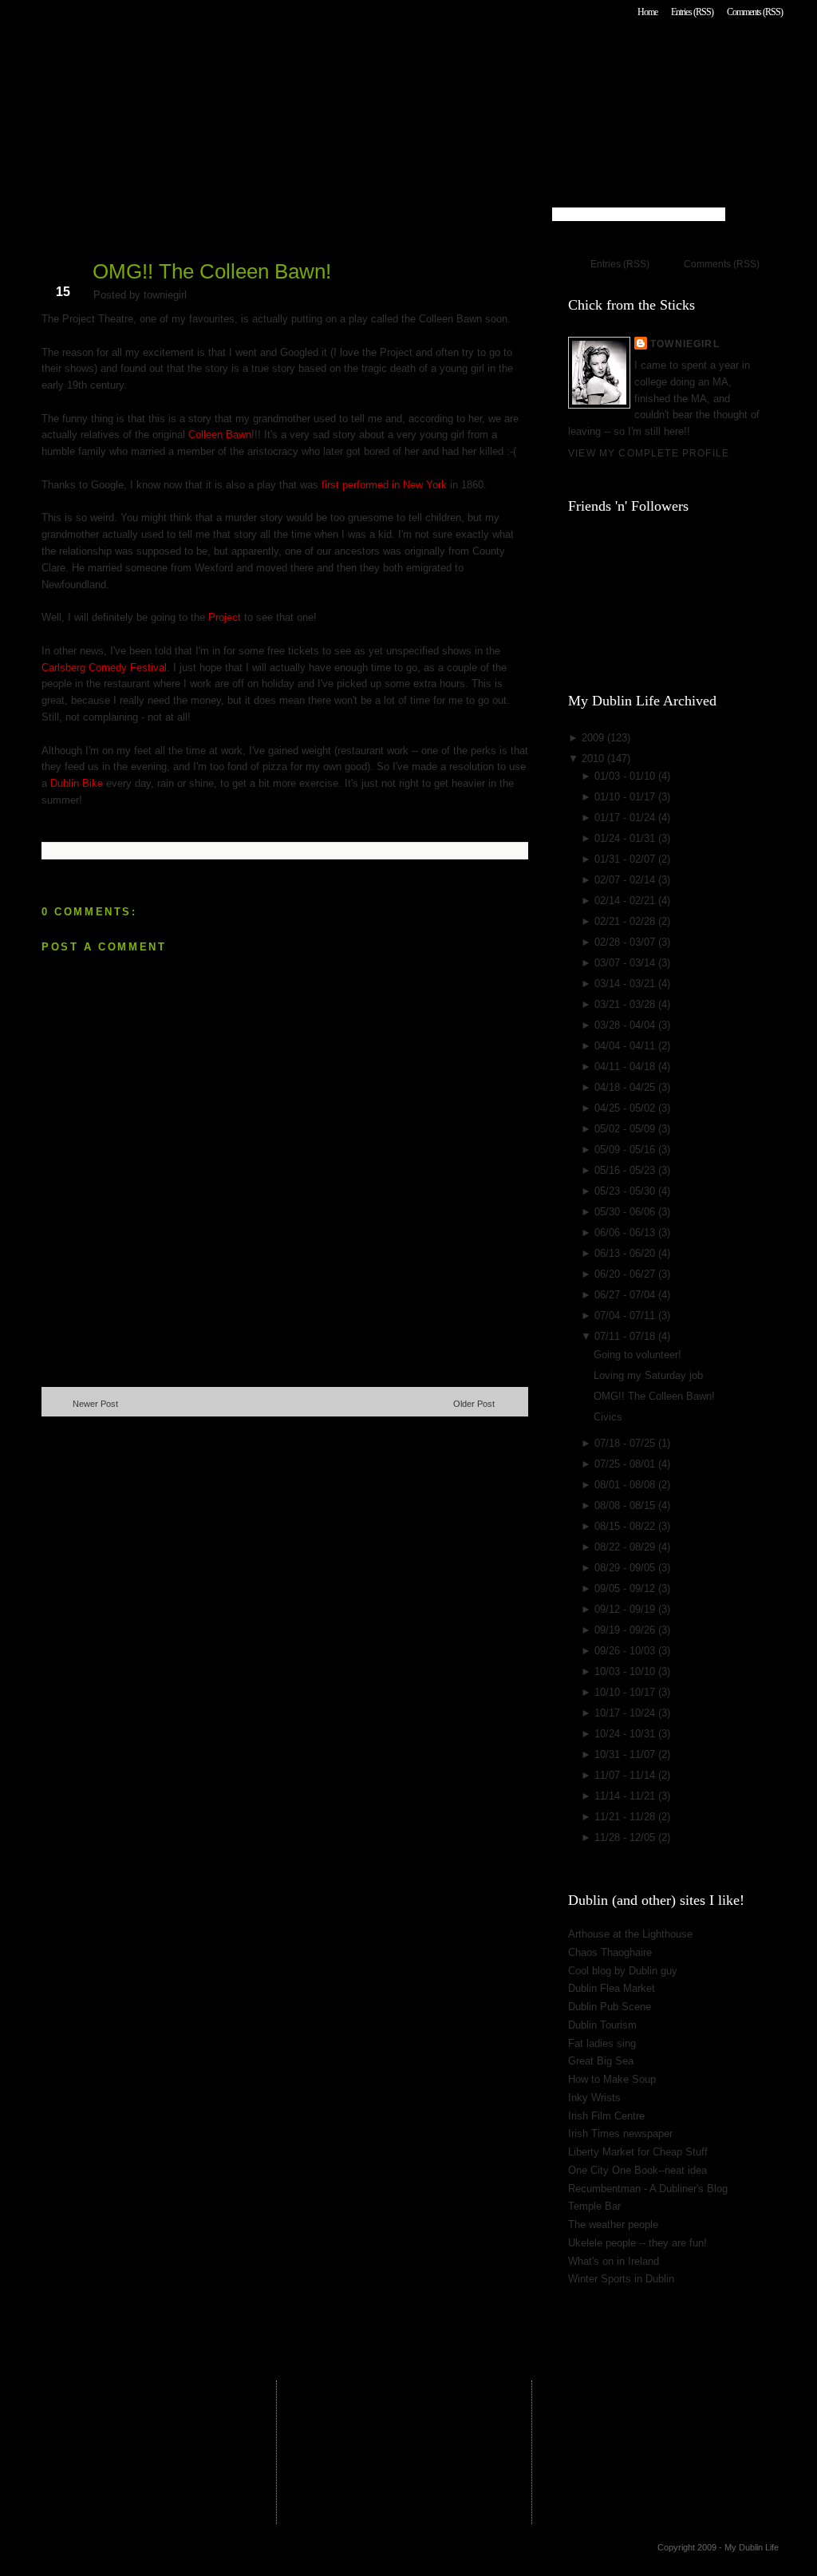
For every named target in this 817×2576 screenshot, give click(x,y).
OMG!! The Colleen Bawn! (212, 271)
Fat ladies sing (602, 2043)
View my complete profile (649, 453)
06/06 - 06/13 (626, 1233)
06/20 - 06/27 (626, 1274)
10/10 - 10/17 (626, 1692)
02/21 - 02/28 (626, 921)
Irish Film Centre (606, 2116)
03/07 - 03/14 (626, 963)
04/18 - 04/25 (626, 1087)
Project (225, 617)
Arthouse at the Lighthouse (630, 1934)
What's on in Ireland (614, 2261)
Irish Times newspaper (620, 2133)
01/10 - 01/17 (626, 797)
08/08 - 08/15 (626, 1505)
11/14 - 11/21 (626, 1796)
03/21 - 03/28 (626, 1004)
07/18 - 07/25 (626, 1443)
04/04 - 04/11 (626, 1046)
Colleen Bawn (220, 435)
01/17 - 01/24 (626, 818)
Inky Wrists (594, 2098)
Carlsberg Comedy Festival (104, 668)
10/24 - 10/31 (626, 1734)
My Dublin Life (245, 55)
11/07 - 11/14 (626, 1775)
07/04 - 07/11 (626, 1316)
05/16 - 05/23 (626, 1170)
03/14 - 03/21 (626, 984)
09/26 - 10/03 (626, 1651)
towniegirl (685, 344)
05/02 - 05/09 (626, 1129)
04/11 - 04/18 (626, 1067)
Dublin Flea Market (612, 1988)
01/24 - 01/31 (626, 838)
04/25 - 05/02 (626, 1108)
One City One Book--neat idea (637, 2170)
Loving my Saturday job (648, 1375)
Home (647, 12)
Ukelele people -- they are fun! (637, 2243)
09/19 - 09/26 (626, 1630)
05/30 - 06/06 (626, 1212)
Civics (608, 1417)
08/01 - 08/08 (626, 1485)
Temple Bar (594, 2206)
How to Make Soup (612, 2079)
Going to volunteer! (637, 1355)
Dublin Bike (77, 783)
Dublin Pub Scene (610, 2007)
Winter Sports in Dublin (621, 2279)
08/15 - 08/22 (626, 1526)
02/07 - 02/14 (626, 880)
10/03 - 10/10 (626, 1671)
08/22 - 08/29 (626, 1547)
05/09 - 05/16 (626, 1150)
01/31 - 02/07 (626, 859)
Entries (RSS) (692, 12)
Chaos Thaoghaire (610, 1952)
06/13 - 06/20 (626, 1253)
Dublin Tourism (602, 2025)
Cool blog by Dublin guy (623, 1971)
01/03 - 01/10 (626, 776)
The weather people (613, 2224)
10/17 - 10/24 (626, 1713)
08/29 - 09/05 (626, 1568)
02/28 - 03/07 (626, 942)
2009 (594, 738)
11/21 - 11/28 (626, 1817)
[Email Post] (43, 826)
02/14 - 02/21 (626, 901)
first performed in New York (386, 485)
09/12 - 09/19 (626, 1609)
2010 (594, 759)
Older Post (474, 1404)
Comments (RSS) (755, 12)
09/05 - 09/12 (626, 1588)
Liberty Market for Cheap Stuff (638, 2152)
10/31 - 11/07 (626, 1754)
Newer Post (95, 1404)
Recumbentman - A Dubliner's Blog (648, 2189)
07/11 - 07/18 (626, 1336)
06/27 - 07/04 (626, 1295)
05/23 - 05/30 (626, 1191)
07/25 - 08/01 (626, 1464)
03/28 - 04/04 (626, 1025)
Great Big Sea (601, 2061)
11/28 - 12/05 (626, 1837)
